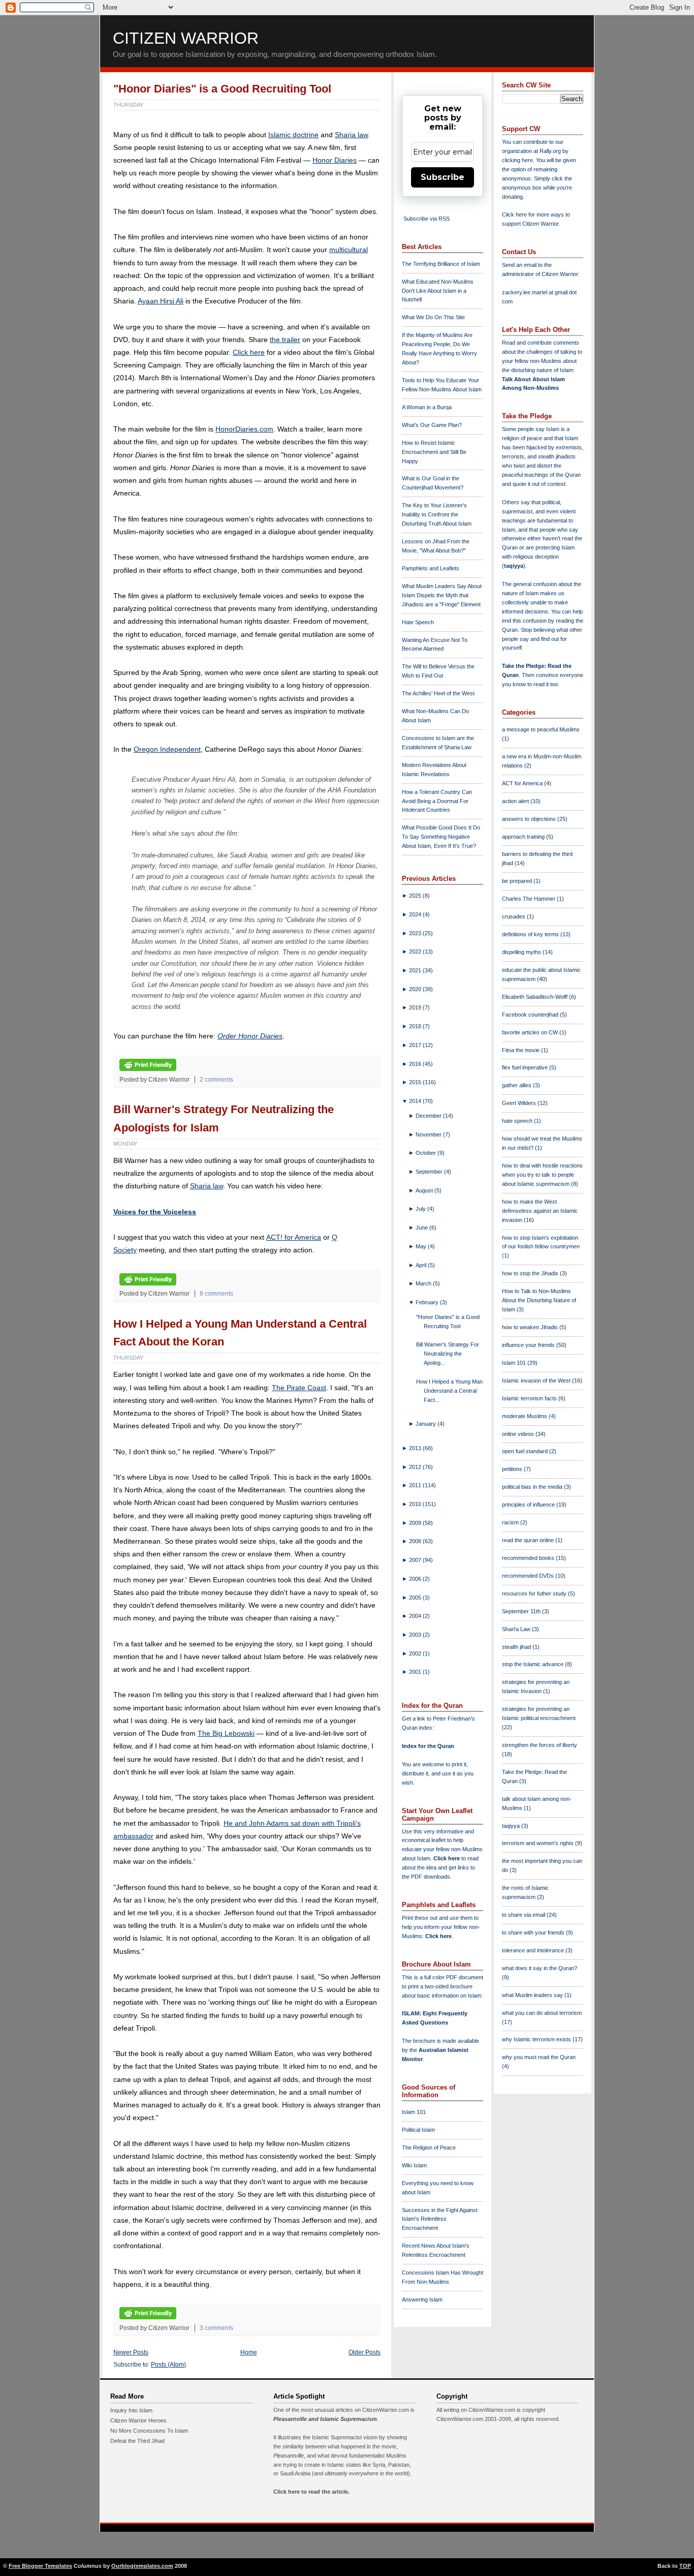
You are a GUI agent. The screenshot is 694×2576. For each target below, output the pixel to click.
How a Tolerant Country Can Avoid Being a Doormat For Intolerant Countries (437, 801)
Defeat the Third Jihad (137, 2441)
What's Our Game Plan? (432, 425)
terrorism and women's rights (539, 1843)
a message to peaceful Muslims (541, 729)
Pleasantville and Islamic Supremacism (325, 2419)
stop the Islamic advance (533, 1664)
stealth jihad (517, 1647)
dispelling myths (522, 952)
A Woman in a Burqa (427, 407)
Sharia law (351, 135)
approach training (524, 837)
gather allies (517, 1085)
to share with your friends (534, 1933)
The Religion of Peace (429, 2148)
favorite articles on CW (531, 1032)
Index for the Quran (428, 1746)
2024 (416, 914)
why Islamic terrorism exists (537, 2039)
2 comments (216, 1080)
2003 (416, 1635)
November (429, 1134)
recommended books (529, 1558)
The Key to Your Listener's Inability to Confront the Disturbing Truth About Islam (437, 514)
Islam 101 (414, 2112)
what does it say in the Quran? (540, 1968)
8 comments (216, 1294)
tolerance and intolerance (534, 1950)
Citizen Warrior (186, 38)
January (427, 1424)
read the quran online (529, 1540)
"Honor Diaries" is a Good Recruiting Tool (222, 89)
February (428, 1302)
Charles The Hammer (529, 899)
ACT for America (523, 783)
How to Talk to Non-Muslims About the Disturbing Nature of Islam (539, 1300)
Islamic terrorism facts (530, 1398)
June (422, 1228)
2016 (416, 1064)
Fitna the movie (522, 1050)
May (422, 1246)
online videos (519, 1434)
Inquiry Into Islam (131, 2410)
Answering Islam (422, 2299)
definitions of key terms (531, 934)
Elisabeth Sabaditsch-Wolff (535, 997)
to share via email (524, 1915)
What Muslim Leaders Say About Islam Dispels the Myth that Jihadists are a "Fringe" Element (442, 595)
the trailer (285, 340)
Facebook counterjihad (531, 1015)
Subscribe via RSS (427, 219)
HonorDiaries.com (244, 429)
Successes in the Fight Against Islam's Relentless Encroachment (440, 2219)
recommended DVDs (529, 1576)
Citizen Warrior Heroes (138, 2420)
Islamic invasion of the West (537, 1381)
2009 (416, 1523)
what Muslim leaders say (533, 1995)
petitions (513, 1469)
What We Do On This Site (433, 317)
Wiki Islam (414, 2165)
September (430, 1172)
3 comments (216, 2328)
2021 (416, 970)
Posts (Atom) (168, 2365)
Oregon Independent (167, 749)
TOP (685, 2566)
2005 (416, 1598)
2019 (416, 1007)
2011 (416, 1485)
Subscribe (443, 177)
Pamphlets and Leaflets (431, 568)
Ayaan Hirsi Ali (161, 301)
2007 (416, 1560)
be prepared (518, 881)
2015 (416, 1082)
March (424, 1283)
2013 (416, 1448)
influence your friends (529, 1345)
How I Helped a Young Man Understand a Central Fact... (449, 1391)
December (429, 1116)
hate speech (518, 1121)
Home (249, 2352)
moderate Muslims (525, 1416)
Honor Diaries (335, 160)
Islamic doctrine (293, 135)
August (425, 1190)
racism (511, 1522)
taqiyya (514, 566)
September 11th (522, 1611)
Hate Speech (418, 622)
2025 (416, 896)
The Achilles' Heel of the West (438, 693)
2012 (416, 1467)
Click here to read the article (311, 2492)
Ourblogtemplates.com (142, 2566)
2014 (416, 1101)
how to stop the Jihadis (531, 1273)
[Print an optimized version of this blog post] (148, 1069)
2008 (416, 1541)
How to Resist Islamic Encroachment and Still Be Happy (434, 452)
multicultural (349, 250)
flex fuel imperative (526, 1067)
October (427, 1153)
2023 (416, 933)
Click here (249, 352)
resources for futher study (535, 1593)
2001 (416, 1672)
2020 (416, 989)
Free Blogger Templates (40, 2566)
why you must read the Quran (539, 2057)
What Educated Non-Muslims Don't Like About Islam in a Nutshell (438, 291)
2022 (416, 952)
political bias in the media (533, 1487)
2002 (416, 1653)
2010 (416, 1504)
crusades (514, 916)
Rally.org (550, 151)
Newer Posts (131, 2352)
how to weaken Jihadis (531, 1327)
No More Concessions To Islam (149, 2431)
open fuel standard (526, 1451)
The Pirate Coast (299, 1388)
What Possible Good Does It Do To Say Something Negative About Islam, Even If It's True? (441, 837)
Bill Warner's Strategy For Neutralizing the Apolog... (448, 1354)
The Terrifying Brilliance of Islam (441, 264)
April (422, 1265)
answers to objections (530, 819)
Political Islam (418, 2130)
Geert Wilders (520, 1103)
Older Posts (365, 2352)
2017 (416, 1045)
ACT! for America (294, 1237)
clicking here (517, 160)
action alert (516, 801)
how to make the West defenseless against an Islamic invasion (540, 1211)
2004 (416, 1616)
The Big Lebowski (226, 1733)
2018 (416, 1026)
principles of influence (529, 1505)
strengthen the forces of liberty (540, 1745)
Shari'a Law (517, 1629)
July (421, 1209)
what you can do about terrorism (542, 2013)
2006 (416, 1579)
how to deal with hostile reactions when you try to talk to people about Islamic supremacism (542, 1175)
